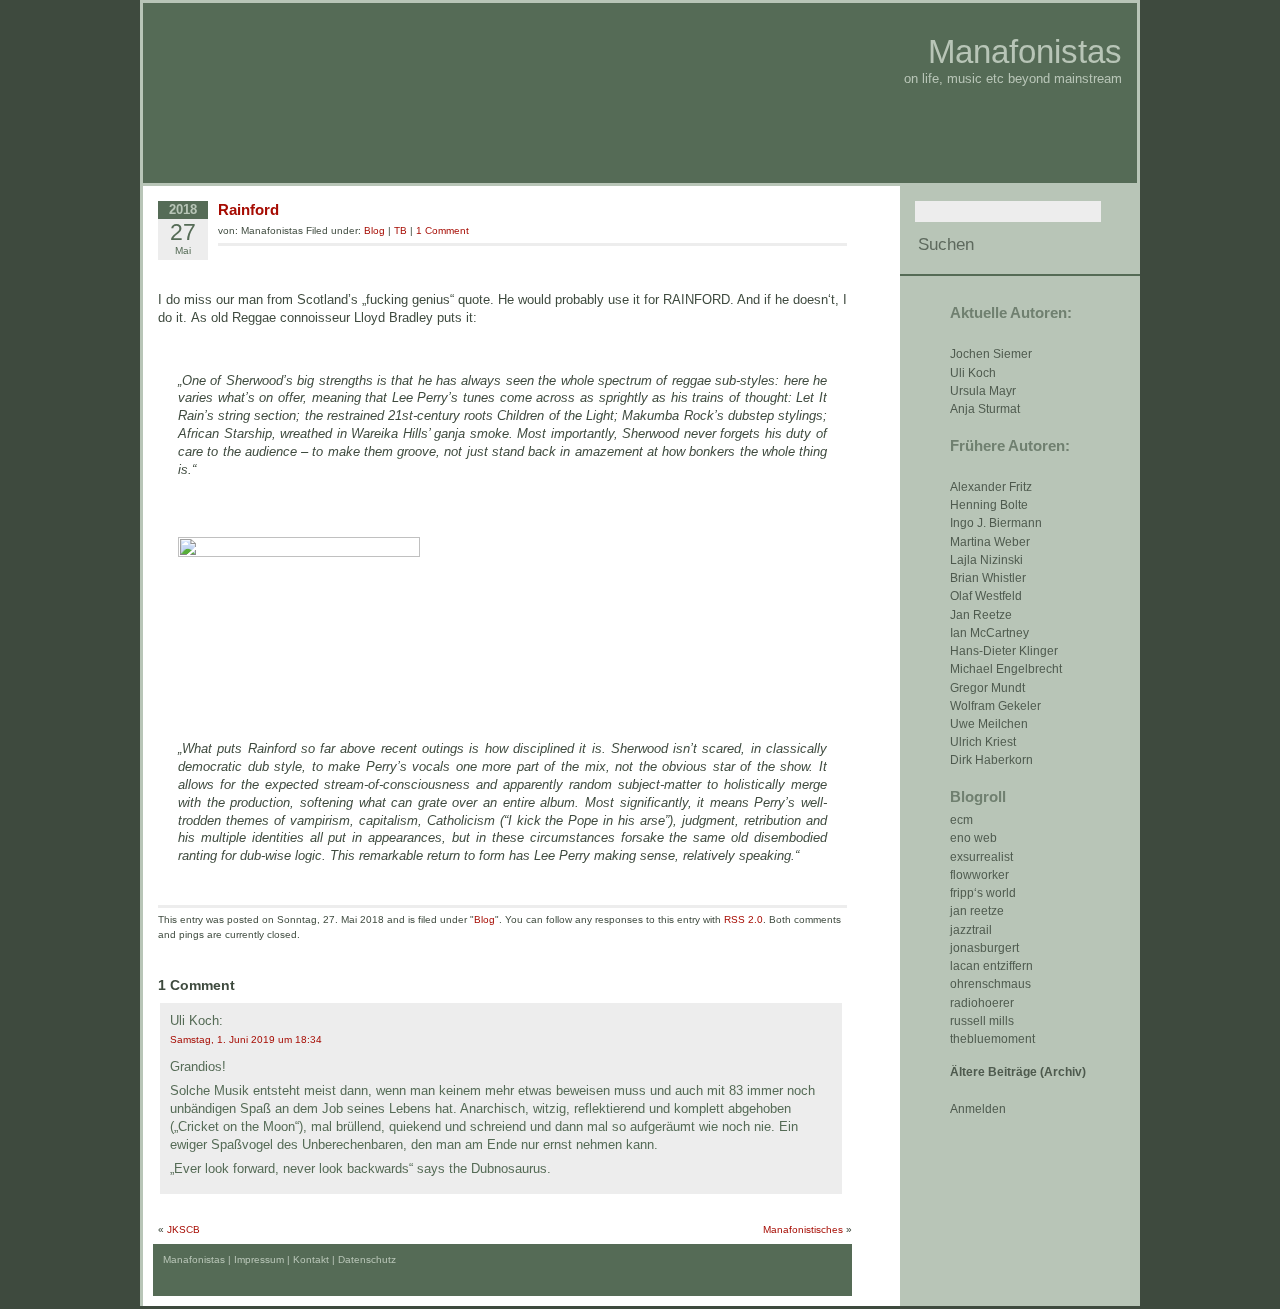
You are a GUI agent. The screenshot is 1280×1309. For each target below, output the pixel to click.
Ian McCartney (989, 633)
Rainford (248, 209)
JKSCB (183, 1229)
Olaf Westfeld (986, 596)
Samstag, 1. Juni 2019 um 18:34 (246, 1039)
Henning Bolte (989, 505)
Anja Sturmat (985, 409)
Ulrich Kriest (983, 742)
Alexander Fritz (991, 487)
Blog (374, 230)
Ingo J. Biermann (996, 523)
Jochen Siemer (991, 354)
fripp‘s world (983, 893)
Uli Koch (973, 373)
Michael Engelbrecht (1006, 669)
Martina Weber (990, 542)
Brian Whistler (988, 578)
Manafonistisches (803, 1229)
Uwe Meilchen (989, 724)
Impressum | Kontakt (281, 1259)
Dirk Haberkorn (991, 760)
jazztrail (971, 930)
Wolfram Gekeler (995, 706)
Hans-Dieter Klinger (1004, 651)
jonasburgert (984, 948)
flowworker (979, 875)
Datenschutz (367, 1259)
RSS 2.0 (743, 919)
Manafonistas (1025, 51)
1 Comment (442, 230)
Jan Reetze (981, 615)
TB (400, 230)
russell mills (982, 1021)
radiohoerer (982, 1003)
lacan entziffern (991, 966)
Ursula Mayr (983, 391)
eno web (973, 838)
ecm (961, 820)
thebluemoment (992, 1039)
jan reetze (977, 911)
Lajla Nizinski (986, 560)
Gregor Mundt (987, 688)
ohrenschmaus (990, 984)
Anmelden (978, 1109)
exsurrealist (981, 857)
